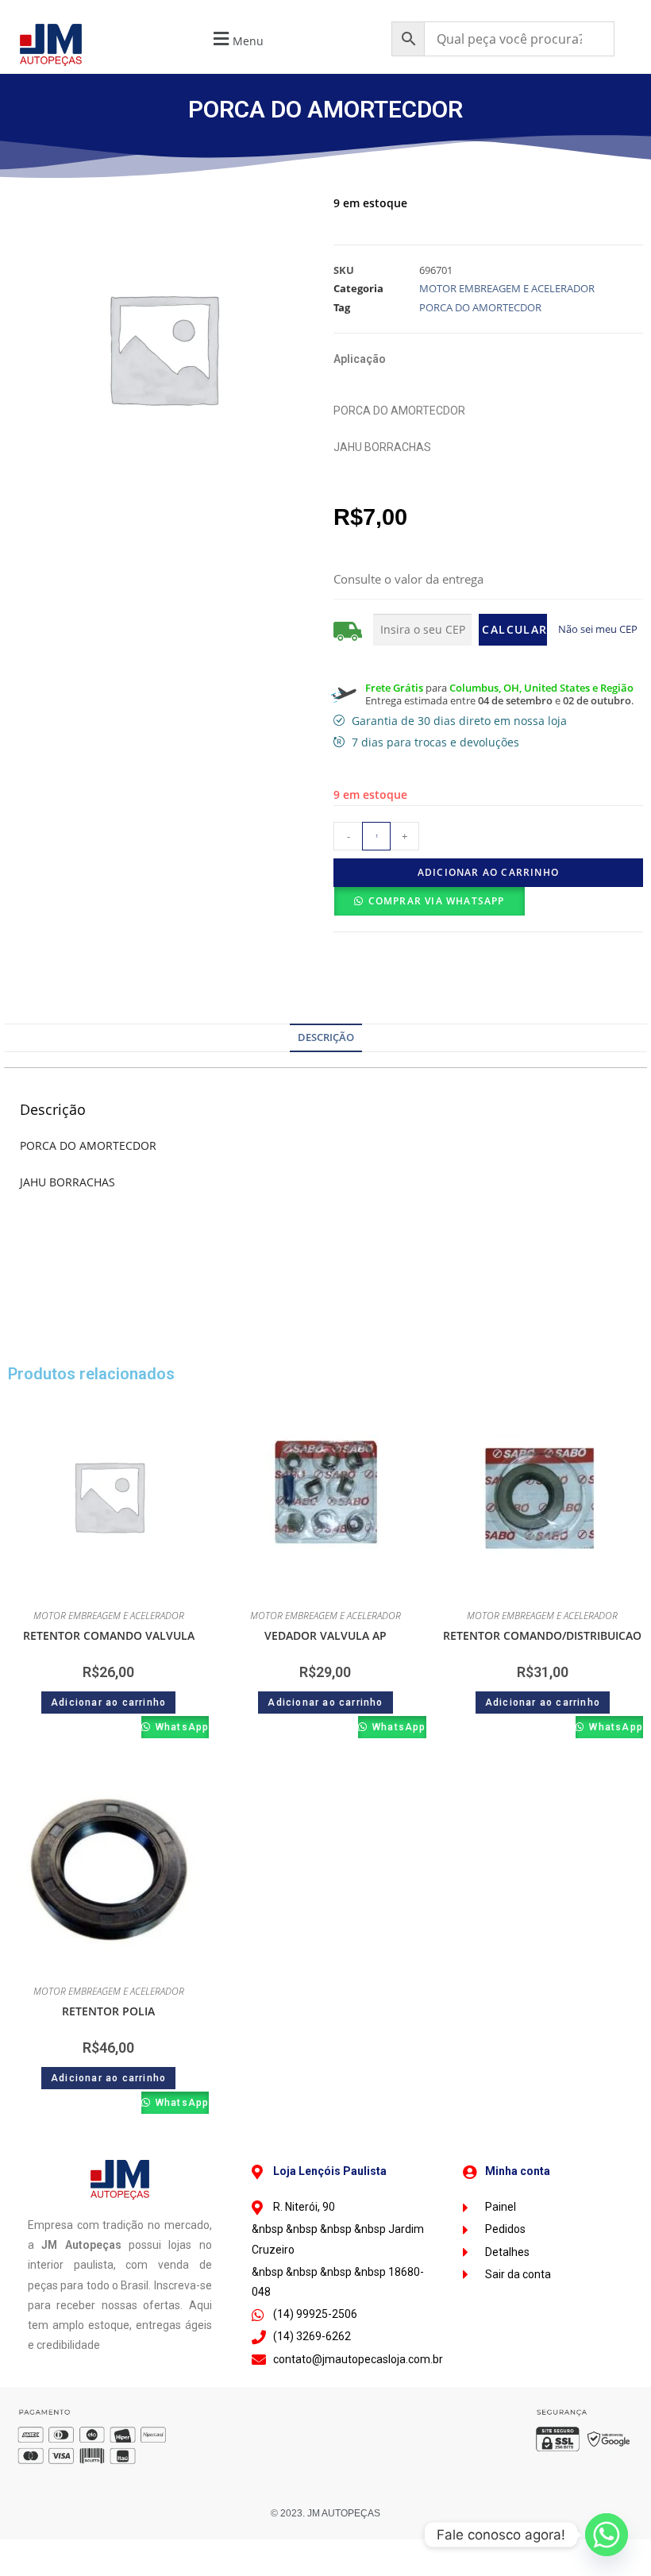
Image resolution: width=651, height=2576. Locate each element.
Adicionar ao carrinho (488, 872)
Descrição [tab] (326, 1037)
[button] (237, 39)
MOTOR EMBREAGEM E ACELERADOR (507, 288)
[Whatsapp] (607, 2535)
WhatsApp (181, 1727)
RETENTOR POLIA (108, 2011)
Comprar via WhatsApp (437, 901)
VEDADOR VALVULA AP (325, 1635)
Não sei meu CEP (598, 629)
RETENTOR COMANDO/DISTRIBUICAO (542, 1635)
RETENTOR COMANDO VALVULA (109, 1635)
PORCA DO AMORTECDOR (480, 307)
